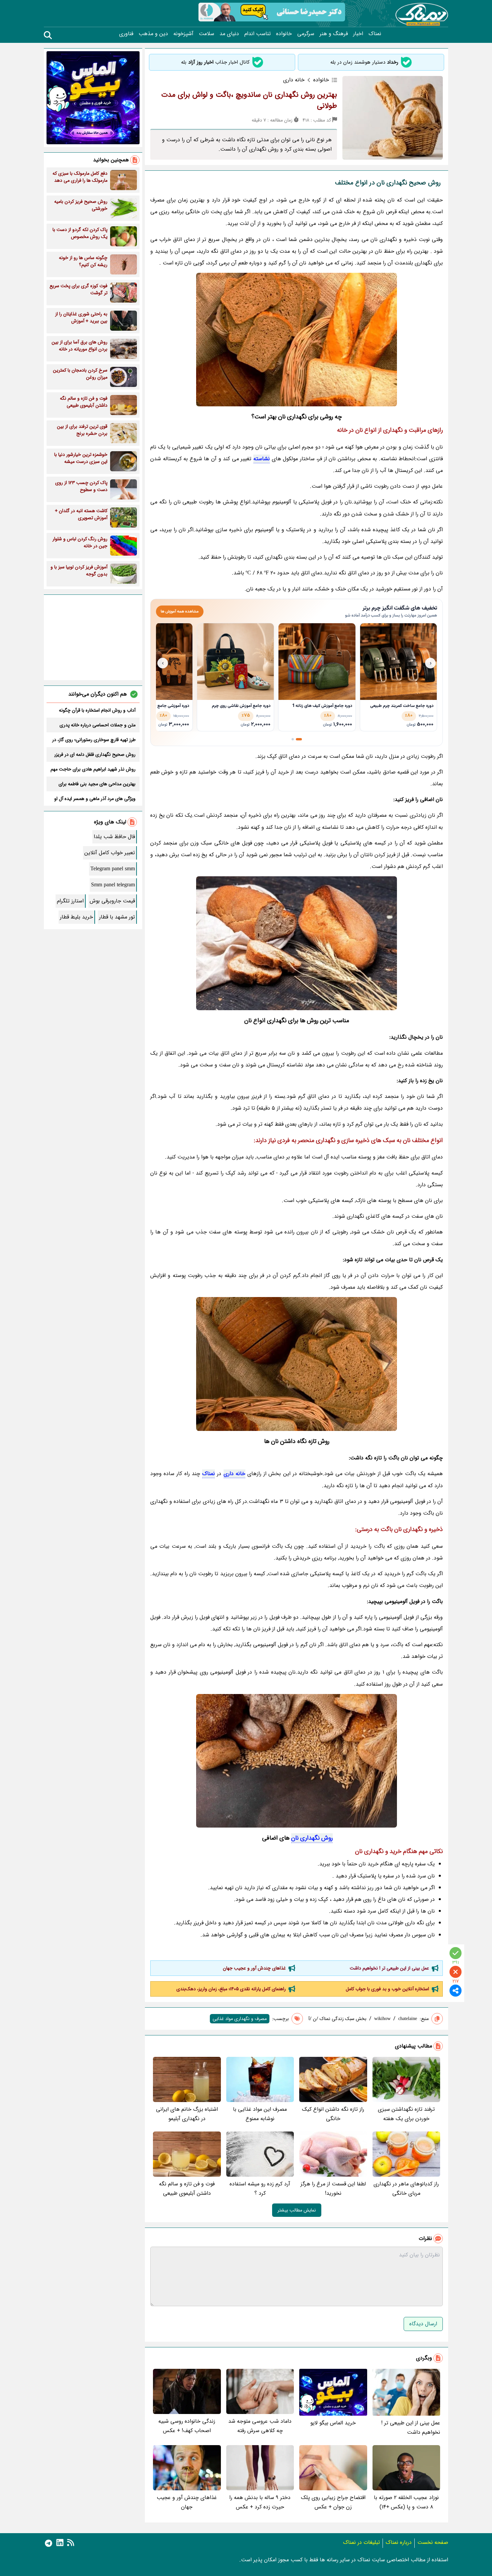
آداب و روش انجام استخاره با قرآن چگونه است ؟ (97, 710)
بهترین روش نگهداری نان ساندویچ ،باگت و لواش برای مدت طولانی (249, 100)
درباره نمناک (399, 2542)
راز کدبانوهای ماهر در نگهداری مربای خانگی (406, 2189)
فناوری (126, 34)
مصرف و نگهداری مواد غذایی (240, 2019)
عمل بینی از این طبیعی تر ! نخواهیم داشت (389, 1968)
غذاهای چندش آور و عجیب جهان (254, 1968)
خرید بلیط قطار (76, 917)
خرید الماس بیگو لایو (333, 2423)
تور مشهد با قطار (117, 917)
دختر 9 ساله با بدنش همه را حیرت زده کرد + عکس (260, 2502)
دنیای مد (229, 34)
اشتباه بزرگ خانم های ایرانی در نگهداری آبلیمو (187, 2114)
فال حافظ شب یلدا (114, 837)
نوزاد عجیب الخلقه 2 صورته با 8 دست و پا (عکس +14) (406, 2502)
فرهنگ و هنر (334, 34)
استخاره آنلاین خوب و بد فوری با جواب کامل (387, 1989)
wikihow (382, 2019)
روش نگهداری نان (312, 1838)
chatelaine (408, 2019)
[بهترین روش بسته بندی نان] (297, 1364)
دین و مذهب (153, 34)
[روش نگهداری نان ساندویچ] (297, 943)
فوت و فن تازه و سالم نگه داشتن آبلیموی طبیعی (187, 2189)
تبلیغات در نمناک (361, 2542)
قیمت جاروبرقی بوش (112, 901)
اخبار (358, 34)
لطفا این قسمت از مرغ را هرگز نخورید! (333, 2189)
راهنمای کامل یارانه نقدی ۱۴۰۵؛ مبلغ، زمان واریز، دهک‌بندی (231, 1989)
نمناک (375, 34)
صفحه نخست (433, 2542)
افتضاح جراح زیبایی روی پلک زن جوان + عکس (333, 2502)
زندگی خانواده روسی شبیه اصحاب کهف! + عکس (187, 2426)
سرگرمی (306, 34)
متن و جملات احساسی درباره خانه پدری (98, 725)
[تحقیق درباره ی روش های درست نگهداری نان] (297, 1761)
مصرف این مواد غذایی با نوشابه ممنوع (260, 2114)
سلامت (207, 34)
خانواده (284, 34)
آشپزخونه (183, 34)
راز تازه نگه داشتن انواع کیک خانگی (333, 2114)
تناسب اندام (258, 34)
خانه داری (234, 1474)
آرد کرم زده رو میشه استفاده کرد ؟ (260, 2189)
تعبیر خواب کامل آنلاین (110, 853)
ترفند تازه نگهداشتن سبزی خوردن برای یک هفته (406, 2114)
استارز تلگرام (70, 901)
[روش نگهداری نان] (297, 340)
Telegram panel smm (113, 869)
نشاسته (262, 459)
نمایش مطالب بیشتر (297, 2210)
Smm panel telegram (113, 885)
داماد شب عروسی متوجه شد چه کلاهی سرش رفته (260, 2426)
